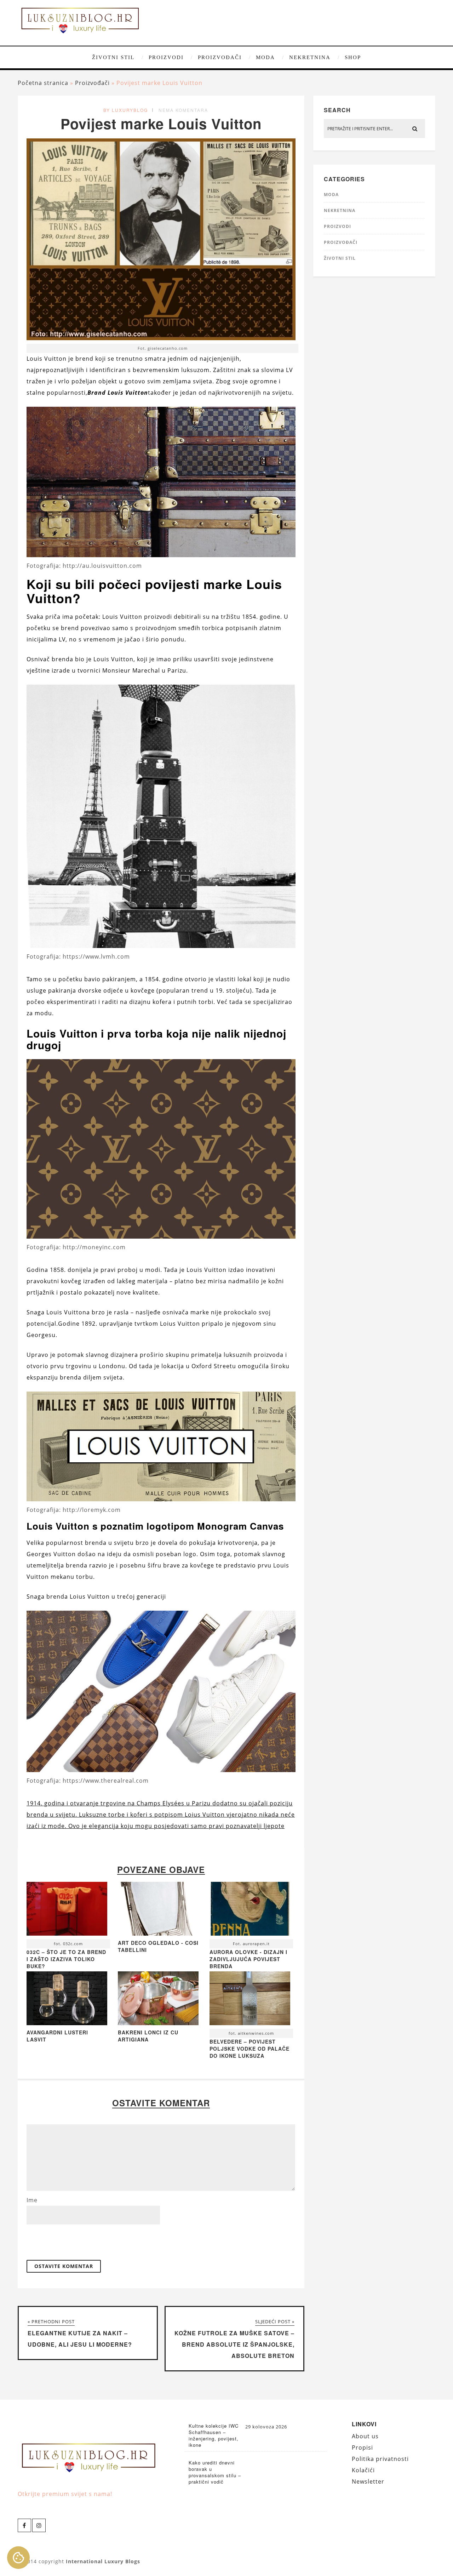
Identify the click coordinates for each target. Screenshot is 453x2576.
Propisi (362, 2448)
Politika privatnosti (380, 2459)
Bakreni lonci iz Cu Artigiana (148, 2036)
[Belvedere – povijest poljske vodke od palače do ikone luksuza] (250, 2000)
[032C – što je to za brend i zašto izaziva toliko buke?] (67, 1910)
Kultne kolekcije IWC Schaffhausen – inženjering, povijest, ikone (214, 2435)
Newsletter (368, 2481)
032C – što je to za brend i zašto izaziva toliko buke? (66, 1959)
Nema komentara (183, 110)
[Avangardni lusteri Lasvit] (67, 2023)
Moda (265, 57)
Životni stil (113, 57)
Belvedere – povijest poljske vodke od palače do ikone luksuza (250, 2049)
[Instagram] (39, 2525)
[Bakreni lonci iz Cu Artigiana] (158, 2023)
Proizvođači (220, 57)
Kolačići (363, 2470)
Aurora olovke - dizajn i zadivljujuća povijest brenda (248, 1959)
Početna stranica (43, 83)
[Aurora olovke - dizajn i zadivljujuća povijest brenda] (250, 1910)
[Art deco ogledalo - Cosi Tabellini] (158, 1934)
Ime (32, 2200)
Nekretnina (310, 57)
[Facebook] (24, 2525)
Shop (353, 57)
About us (365, 2436)
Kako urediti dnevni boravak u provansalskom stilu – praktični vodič (215, 2472)
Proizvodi (166, 57)
